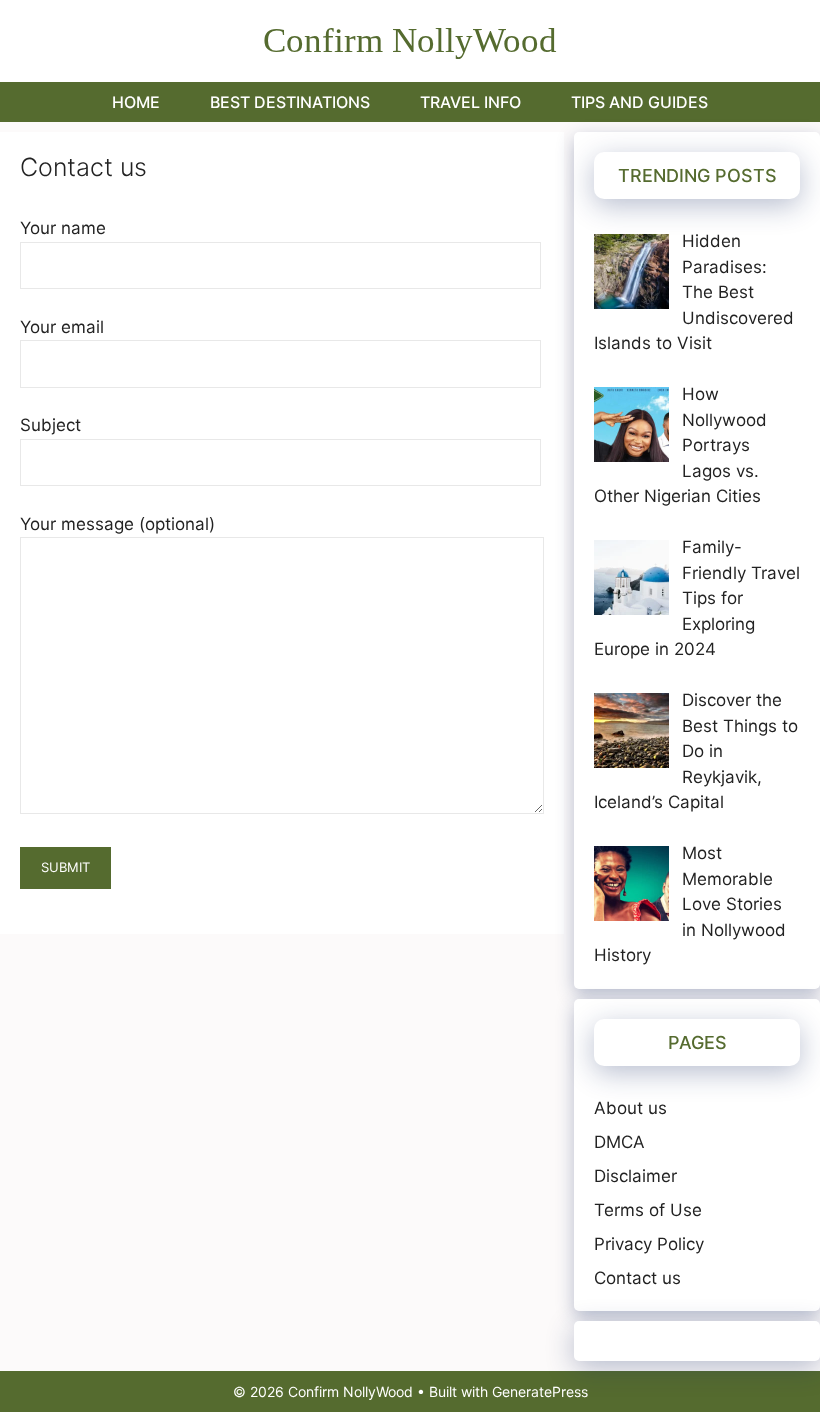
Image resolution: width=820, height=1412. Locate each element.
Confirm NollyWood (410, 40)
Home (136, 102)
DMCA (619, 1142)
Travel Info (470, 102)
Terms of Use (648, 1210)
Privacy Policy (649, 1244)
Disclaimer (635, 1176)
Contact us (637, 1278)
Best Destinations (290, 102)
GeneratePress (540, 1391)
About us (630, 1108)
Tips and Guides (639, 102)
